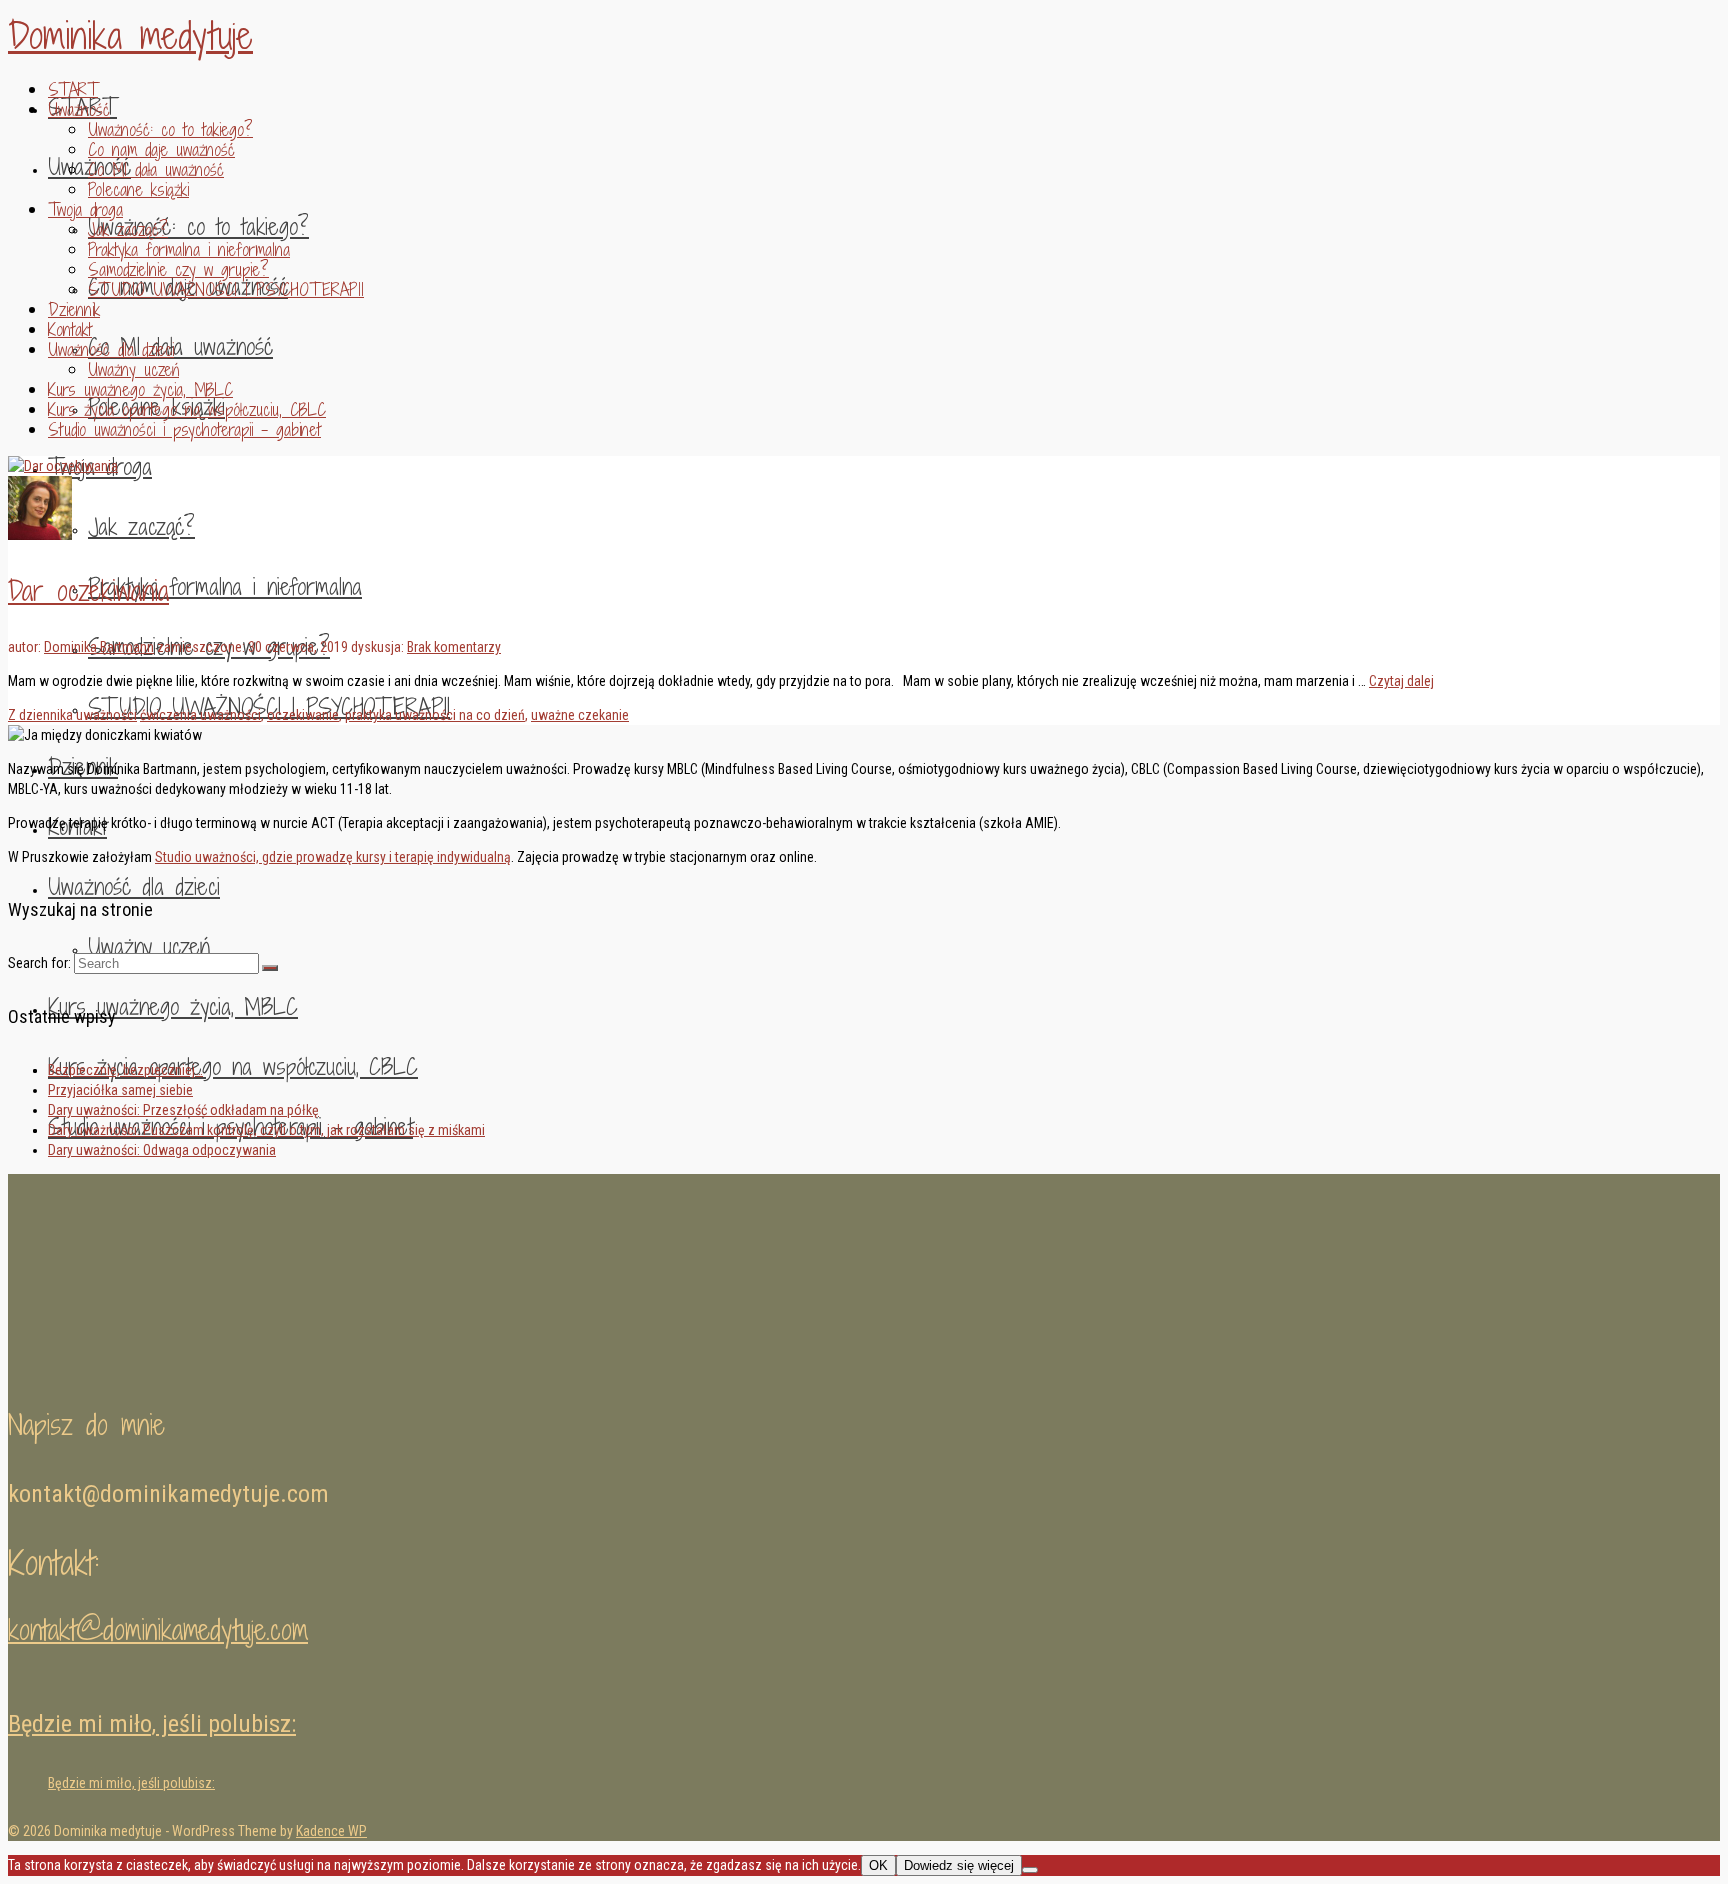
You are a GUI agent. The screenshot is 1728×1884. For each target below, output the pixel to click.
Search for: (39, 963)
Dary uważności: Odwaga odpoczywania (162, 1150)
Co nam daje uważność (161, 149)
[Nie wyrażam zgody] (1030, 1870)
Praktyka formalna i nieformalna (189, 249)
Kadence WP (331, 1831)
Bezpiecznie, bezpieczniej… (125, 1070)
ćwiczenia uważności (200, 715)
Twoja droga (85, 209)
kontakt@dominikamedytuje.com (158, 1630)
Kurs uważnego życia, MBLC (140, 389)
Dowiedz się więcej (959, 1865)
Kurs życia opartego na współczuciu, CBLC (187, 409)
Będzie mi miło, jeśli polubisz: (152, 1724)
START (73, 89)
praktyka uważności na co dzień (435, 715)
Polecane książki (138, 189)
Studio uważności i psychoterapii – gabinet (184, 429)
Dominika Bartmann (99, 647)
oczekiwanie (303, 715)
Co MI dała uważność (156, 169)
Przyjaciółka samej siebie (120, 1090)
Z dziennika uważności (72, 715)
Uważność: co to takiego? (170, 129)
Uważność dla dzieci (111, 349)
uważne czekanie (580, 715)
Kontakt (70, 329)
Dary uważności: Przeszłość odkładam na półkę (183, 1110)
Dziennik (74, 309)
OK (878, 1865)
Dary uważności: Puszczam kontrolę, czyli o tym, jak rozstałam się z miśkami (266, 1130)
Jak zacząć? (128, 229)
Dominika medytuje (130, 35)
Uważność (79, 109)
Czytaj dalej (1401, 681)
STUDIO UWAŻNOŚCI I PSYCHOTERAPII (226, 289)
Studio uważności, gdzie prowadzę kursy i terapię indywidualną (333, 857)
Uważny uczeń (133, 369)
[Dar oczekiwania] (63, 466)
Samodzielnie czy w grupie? (178, 269)
